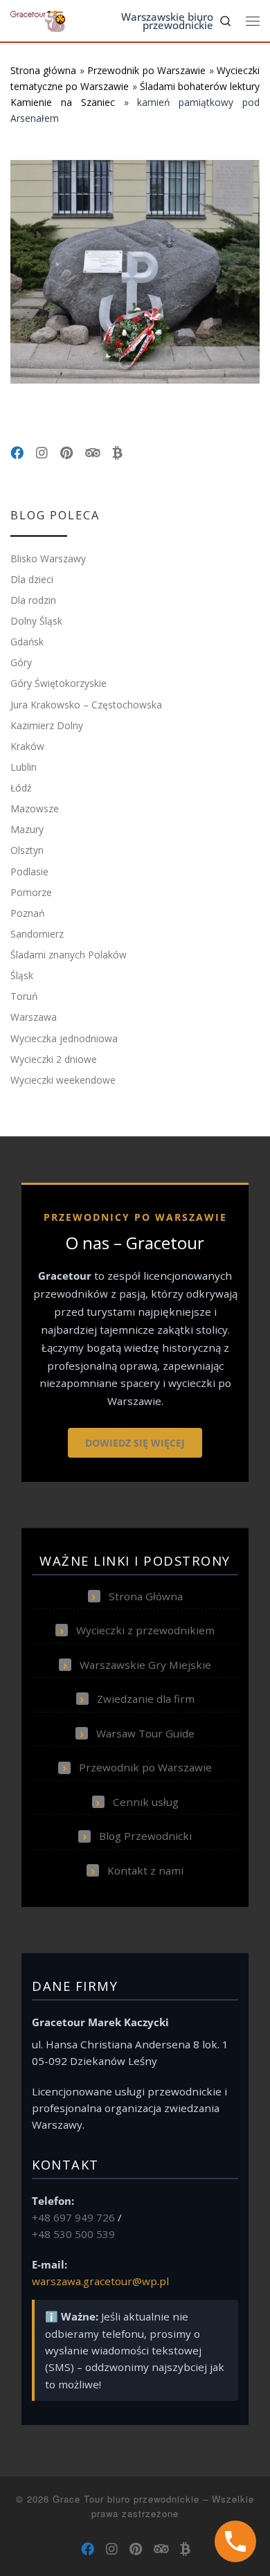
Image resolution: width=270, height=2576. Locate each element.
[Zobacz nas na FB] (17, 453)
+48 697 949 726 (73, 2217)
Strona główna (43, 70)
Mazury (27, 829)
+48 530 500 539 (73, 2234)
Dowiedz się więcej (135, 1443)
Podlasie (29, 871)
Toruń (24, 996)
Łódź (21, 788)
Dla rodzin (33, 600)
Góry (21, 662)
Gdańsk (27, 642)
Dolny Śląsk (36, 621)
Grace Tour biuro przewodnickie (126, 2499)
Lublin (24, 767)
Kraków (27, 746)
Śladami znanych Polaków (69, 955)
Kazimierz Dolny (47, 725)
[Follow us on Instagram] (42, 453)
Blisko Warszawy (48, 558)
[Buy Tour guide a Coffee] (117, 453)
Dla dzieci (32, 579)
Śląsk (22, 975)
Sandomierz (37, 934)
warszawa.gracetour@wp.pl (100, 2281)
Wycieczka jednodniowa (64, 1038)
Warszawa (34, 1017)
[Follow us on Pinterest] (66, 453)
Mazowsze (35, 808)
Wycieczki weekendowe (63, 1080)
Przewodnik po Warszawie (146, 70)
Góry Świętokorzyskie (58, 683)
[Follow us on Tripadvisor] (92, 453)
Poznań (27, 913)
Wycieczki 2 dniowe (54, 1059)
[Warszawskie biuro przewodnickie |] (38, 20)
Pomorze (31, 892)
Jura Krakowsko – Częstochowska (86, 705)
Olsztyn (27, 850)
